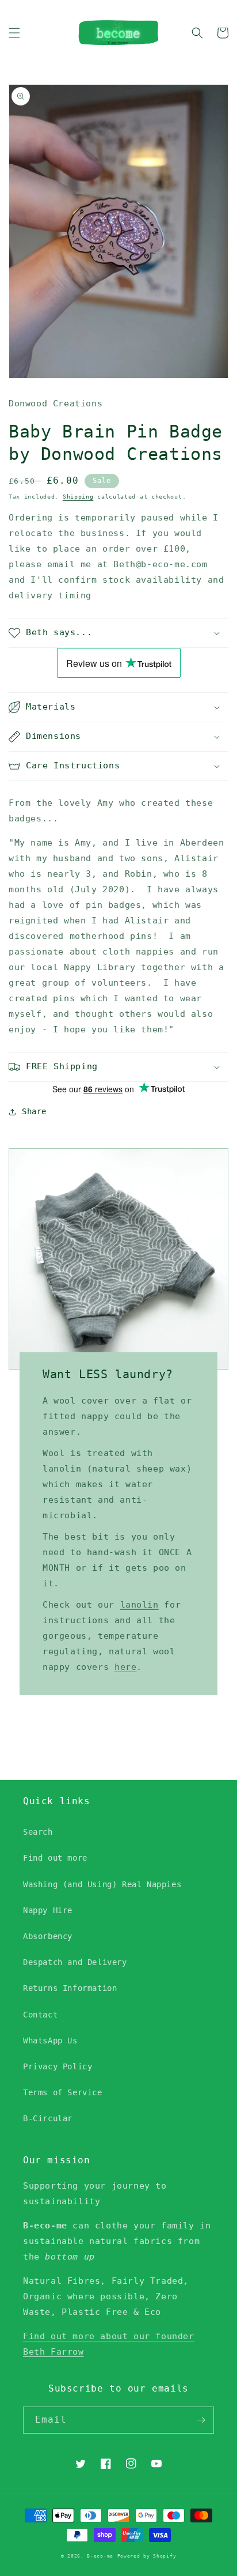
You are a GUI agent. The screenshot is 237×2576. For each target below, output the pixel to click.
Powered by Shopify (147, 2556)
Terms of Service (63, 2092)
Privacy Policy (58, 2066)
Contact (40, 2015)
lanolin (139, 1605)
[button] (14, 33)
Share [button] (34, 1111)
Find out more (55, 1858)
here (125, 1667)
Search (38, 1832)
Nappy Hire (48, 1910)
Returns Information (70, 1988)
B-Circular (48, 2118)
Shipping (78, 497)
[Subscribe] (201, 2420)
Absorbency (48, 1936)
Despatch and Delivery (75, 1962)
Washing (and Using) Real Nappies (102, 1884)
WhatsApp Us (50, 2041)
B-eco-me (100, 2556)
